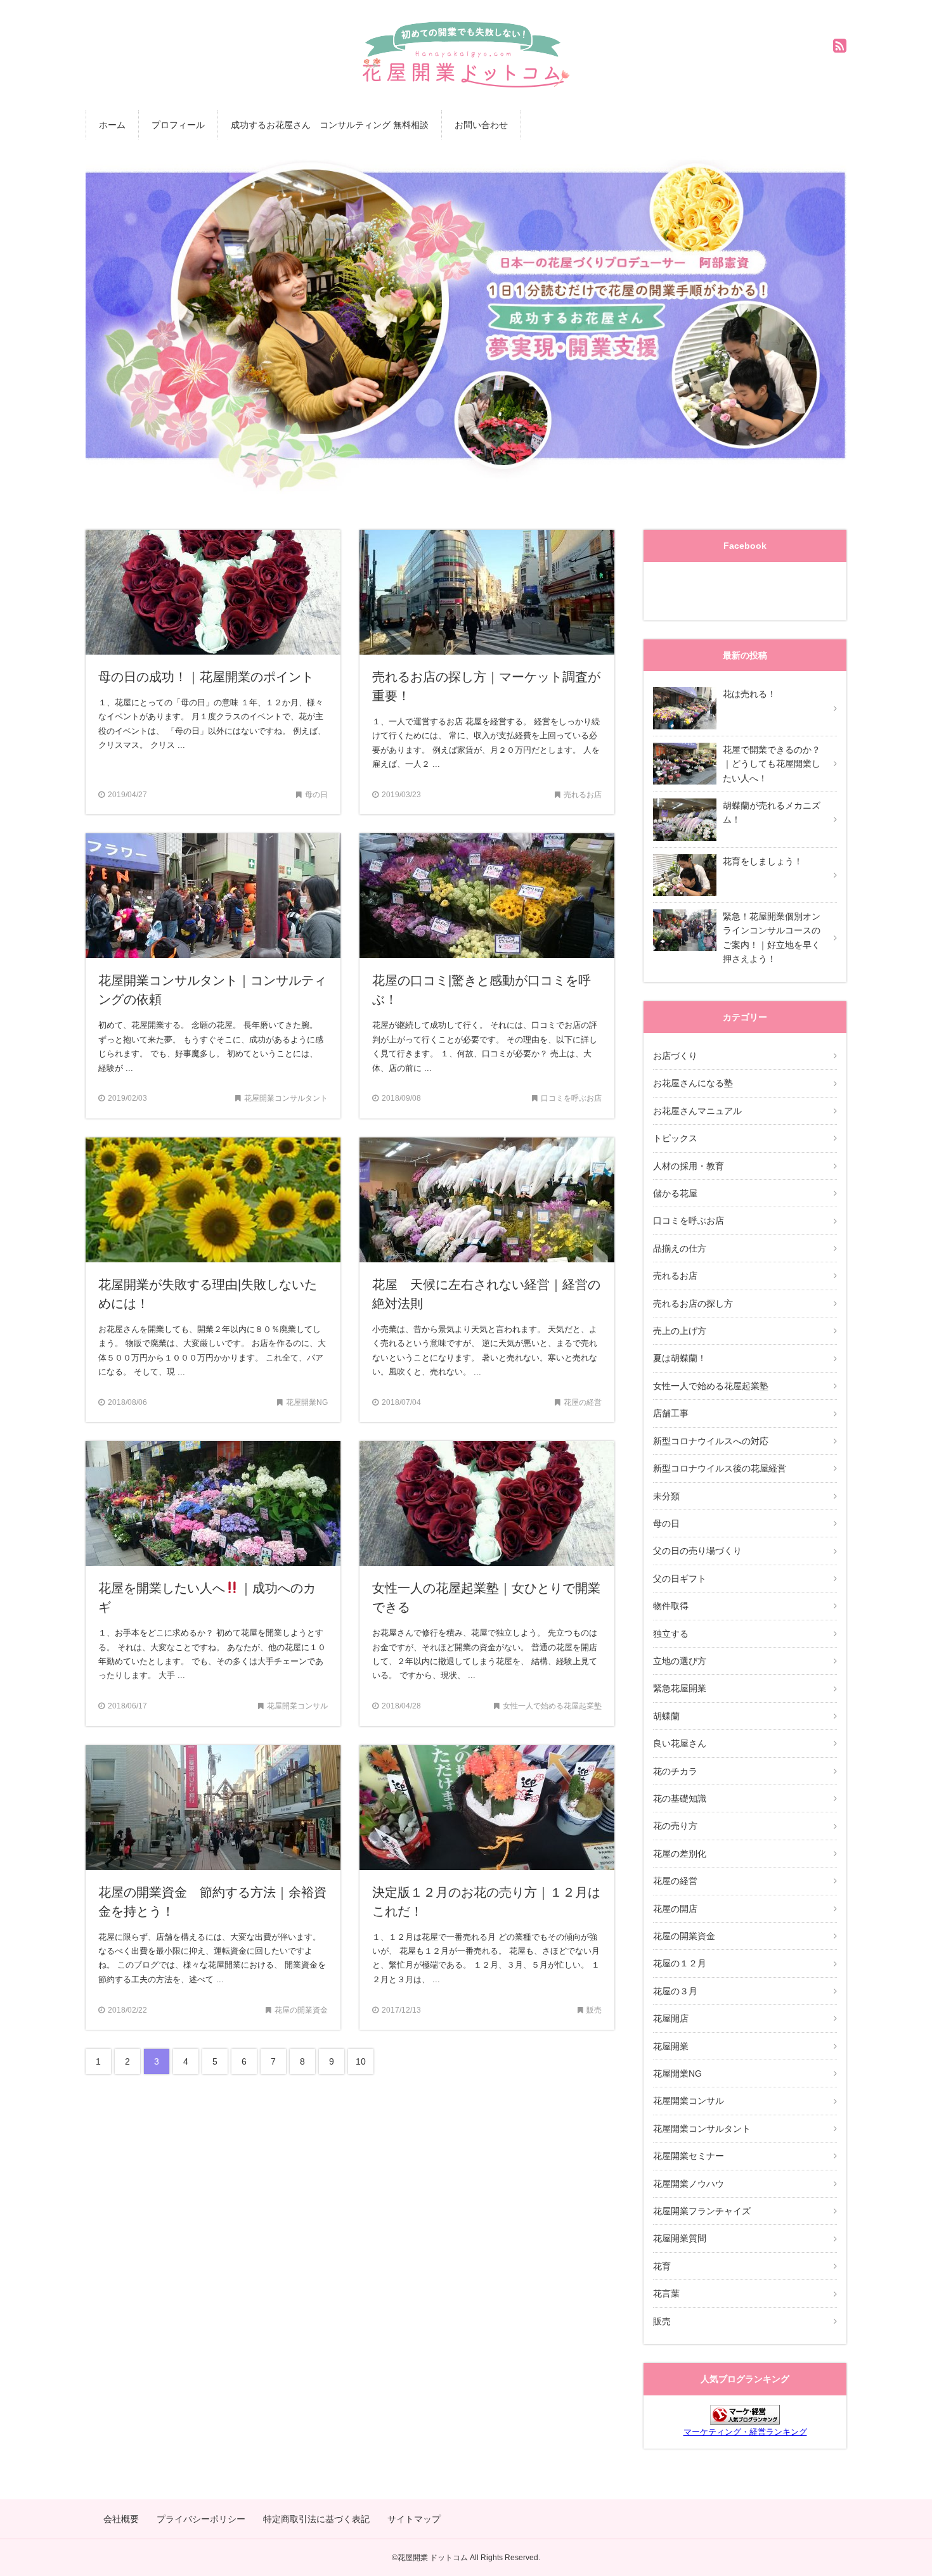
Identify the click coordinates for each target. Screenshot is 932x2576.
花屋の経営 (675, 1881)
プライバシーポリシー (201, 2519)
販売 (662, 2321)
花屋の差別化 (680, 1854)
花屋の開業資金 (684, 1936)
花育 (662, 2266)
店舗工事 (671, 1413)
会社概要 (121, 2519)
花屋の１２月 (680, 1963)
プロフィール (178, 125)
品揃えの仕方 (680, 1248)
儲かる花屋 (675, 1193)
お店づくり (675, 1056)
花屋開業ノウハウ (689, 2184)
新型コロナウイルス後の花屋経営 (720, 1468)
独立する (671, 1634)
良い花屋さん (680, 1743)
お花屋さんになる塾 (693, 1083)
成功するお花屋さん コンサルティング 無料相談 (330, 125)
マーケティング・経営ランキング (745, 2432)
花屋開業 (671, 2046)
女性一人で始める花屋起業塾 (711, 1386)
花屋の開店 (675, 1909)
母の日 (666, 1523)
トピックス (675, 1138)
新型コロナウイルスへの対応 (711, 1441)
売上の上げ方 (680, 1331)
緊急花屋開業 (680, 1688)
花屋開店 (671, 2018)
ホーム (112, 125)
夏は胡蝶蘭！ (680, 1358)
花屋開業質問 (680, 2238)
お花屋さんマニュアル (697, 1111)
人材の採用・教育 (689, 1166)
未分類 (666, 1496)
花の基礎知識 (680, 1798)
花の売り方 (675, 1826)
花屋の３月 (675, 1991)
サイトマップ (414, 2519)
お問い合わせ (481, 125)
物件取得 (671, 1606)
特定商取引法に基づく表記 (316, 2519)
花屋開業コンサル (689, 2101)
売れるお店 (675, 1276)
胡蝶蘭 (666, 1716)
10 (361, 2061)
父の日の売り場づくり (697, 1551)
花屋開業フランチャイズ (702, 2211)
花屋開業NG (677, 2073)
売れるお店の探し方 (693, 1304)
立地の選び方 (680, 1661)
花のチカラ (675, 1771)
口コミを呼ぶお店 (689, 1221)
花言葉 (666, 2293)
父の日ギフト (680, 1579)
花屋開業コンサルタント (702, 2129)
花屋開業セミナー (689, 2156)
